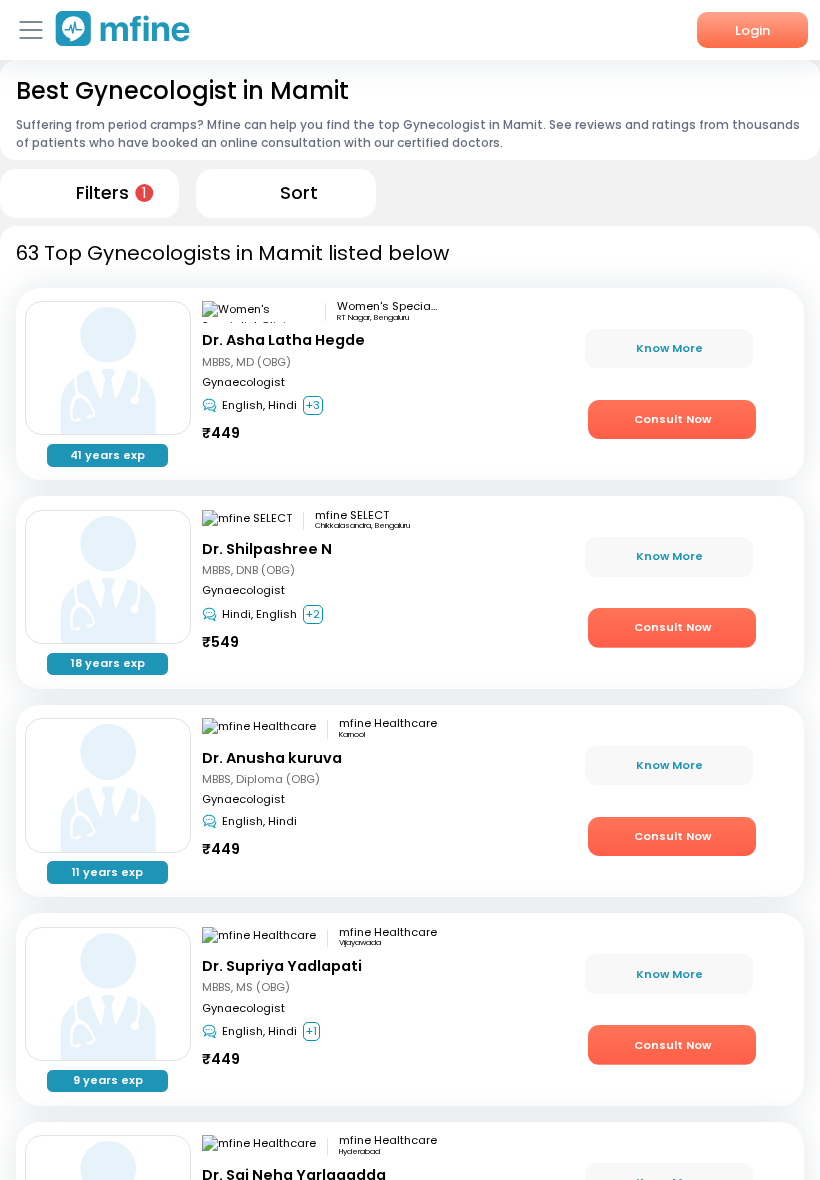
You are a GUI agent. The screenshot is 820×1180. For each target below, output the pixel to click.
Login (752, 30)
